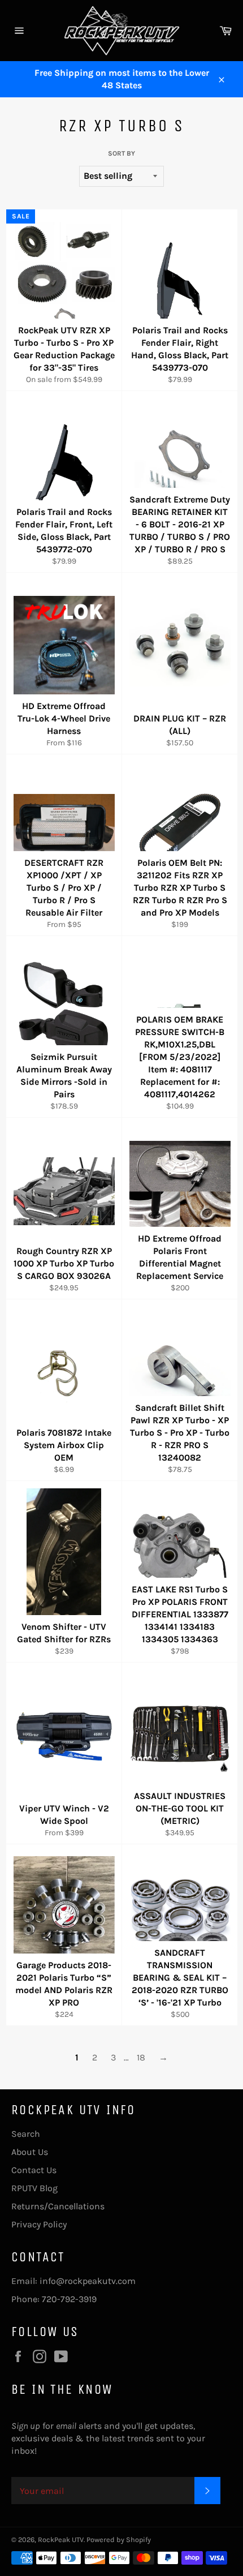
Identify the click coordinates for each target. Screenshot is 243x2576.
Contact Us (34, 2170)
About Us (30, 2152)
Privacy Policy (39, 2224)
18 (141, 2057)
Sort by (121, 153)
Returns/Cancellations (58, 2206)
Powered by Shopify (119, 2539)
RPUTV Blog (34, 2188)
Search (26, 2134)
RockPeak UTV (61, 2539)
